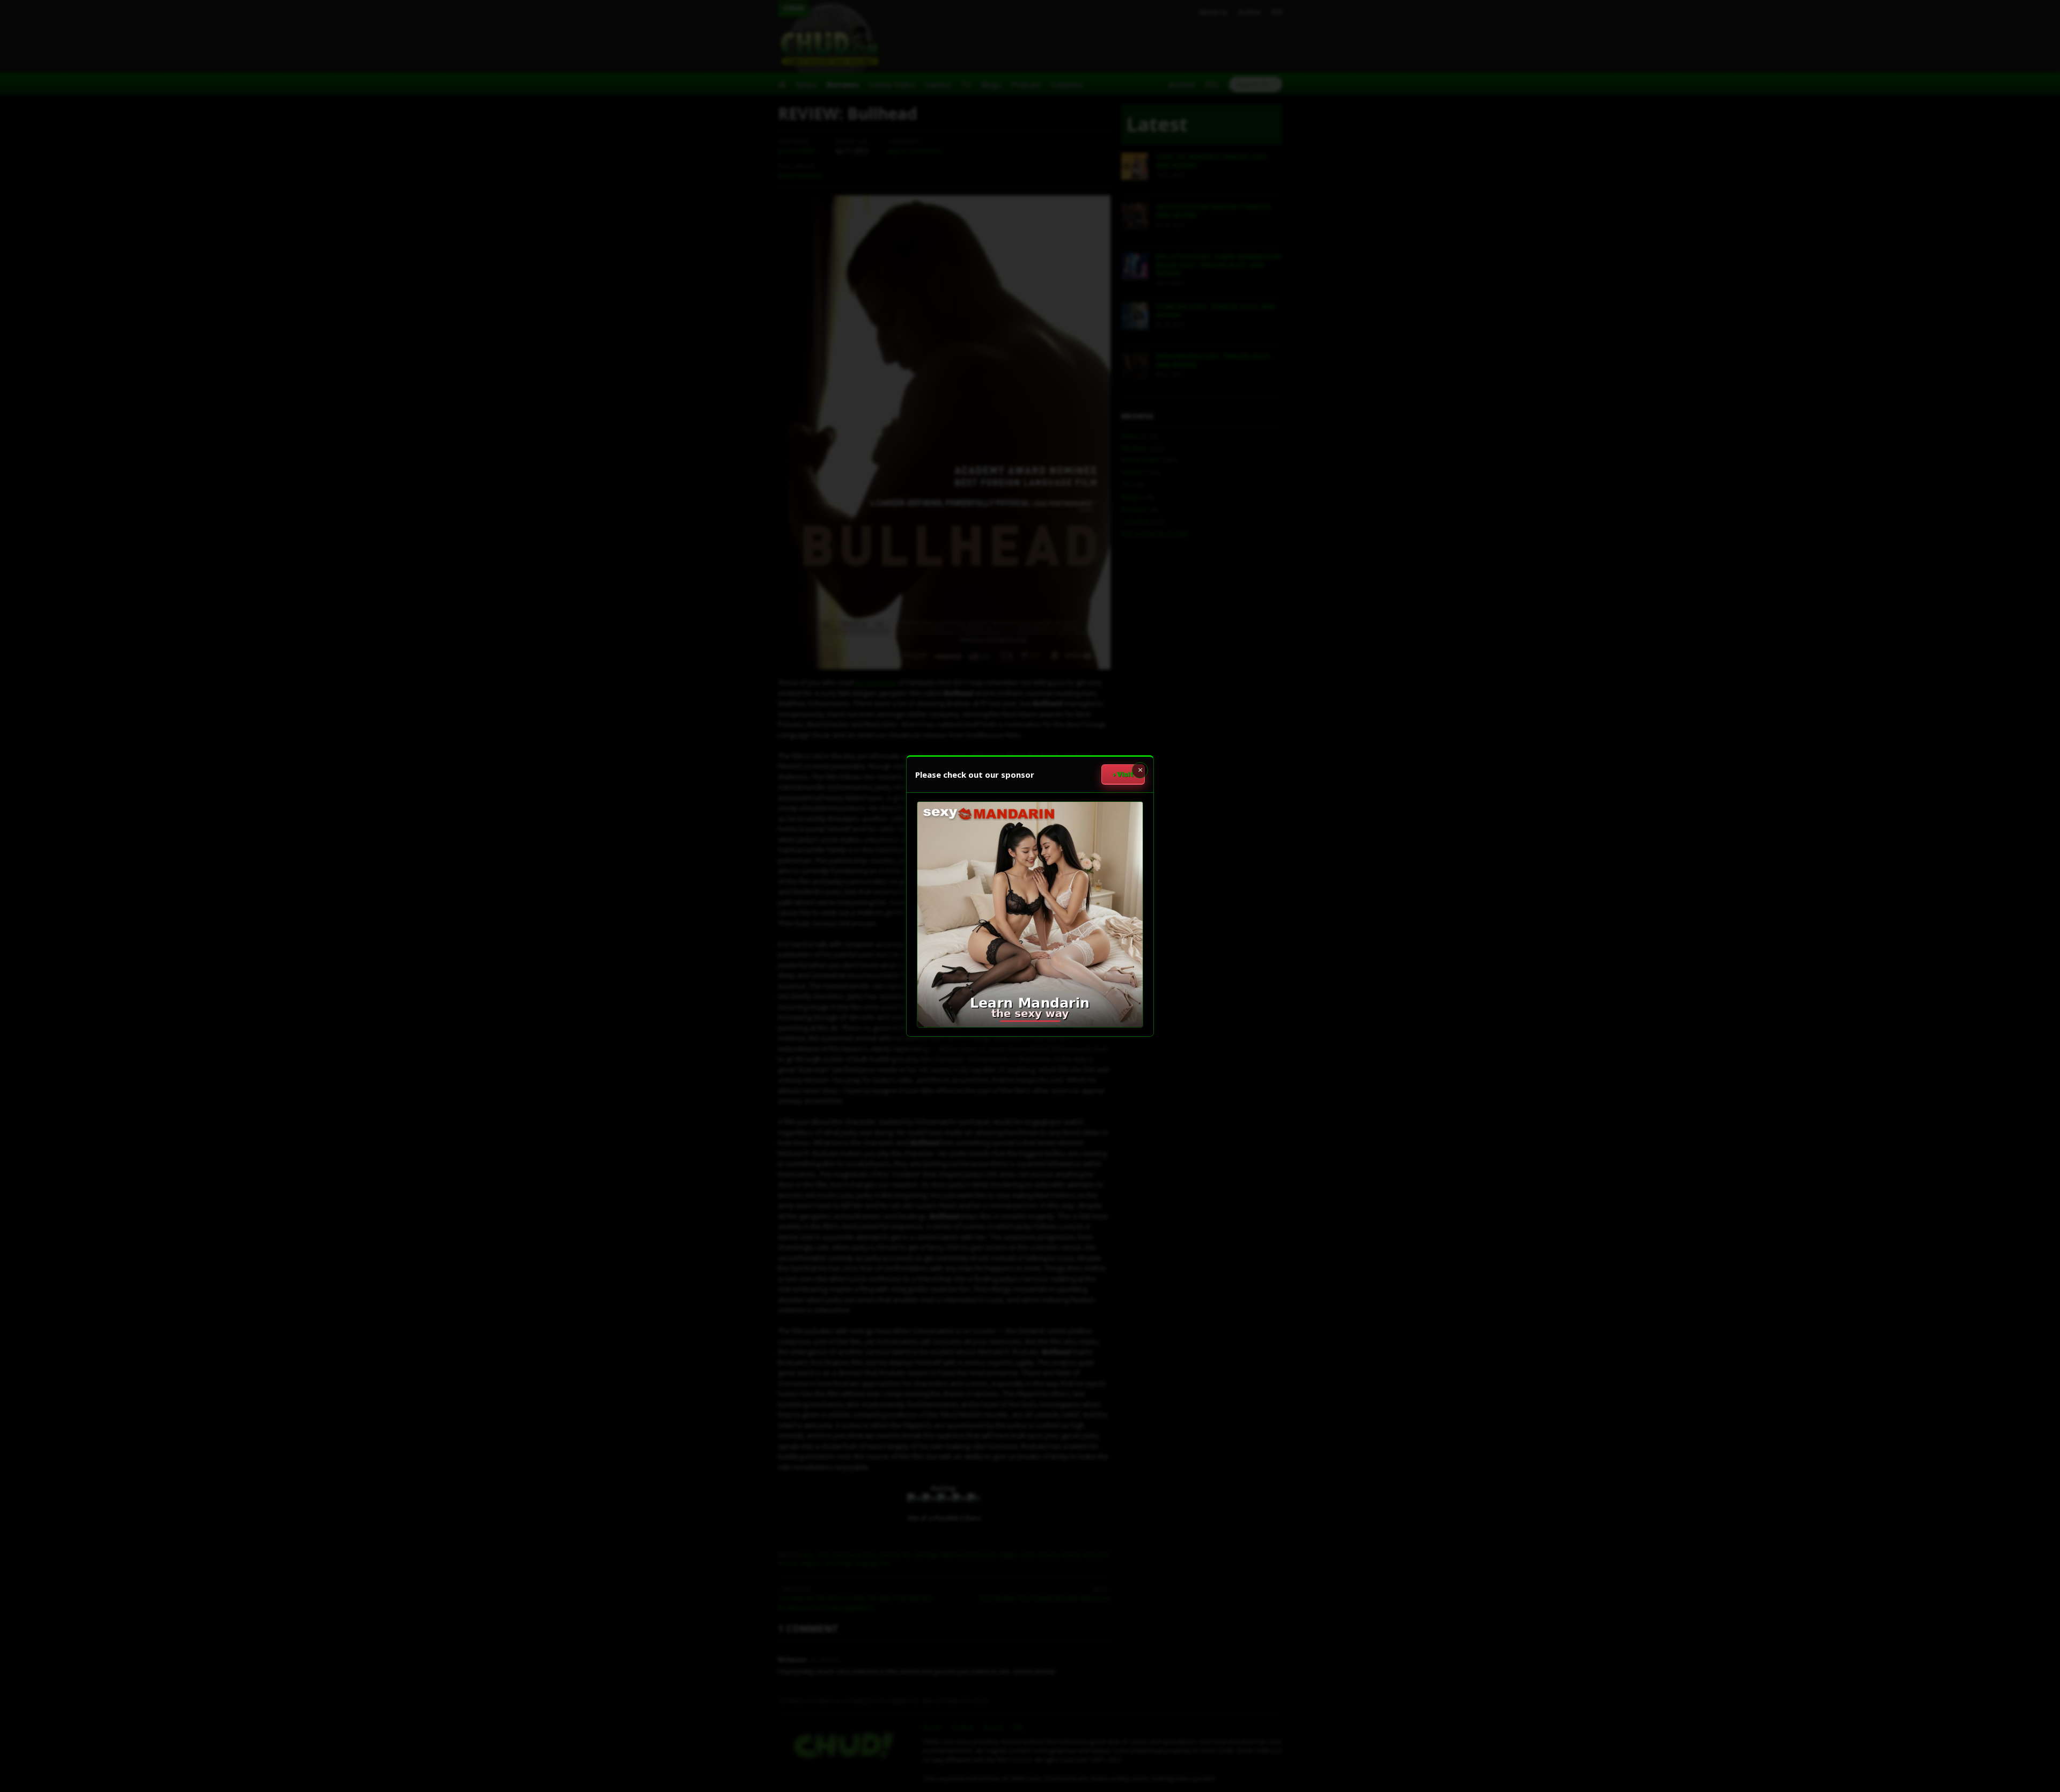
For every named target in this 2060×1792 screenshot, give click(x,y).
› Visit (1123, 774)
